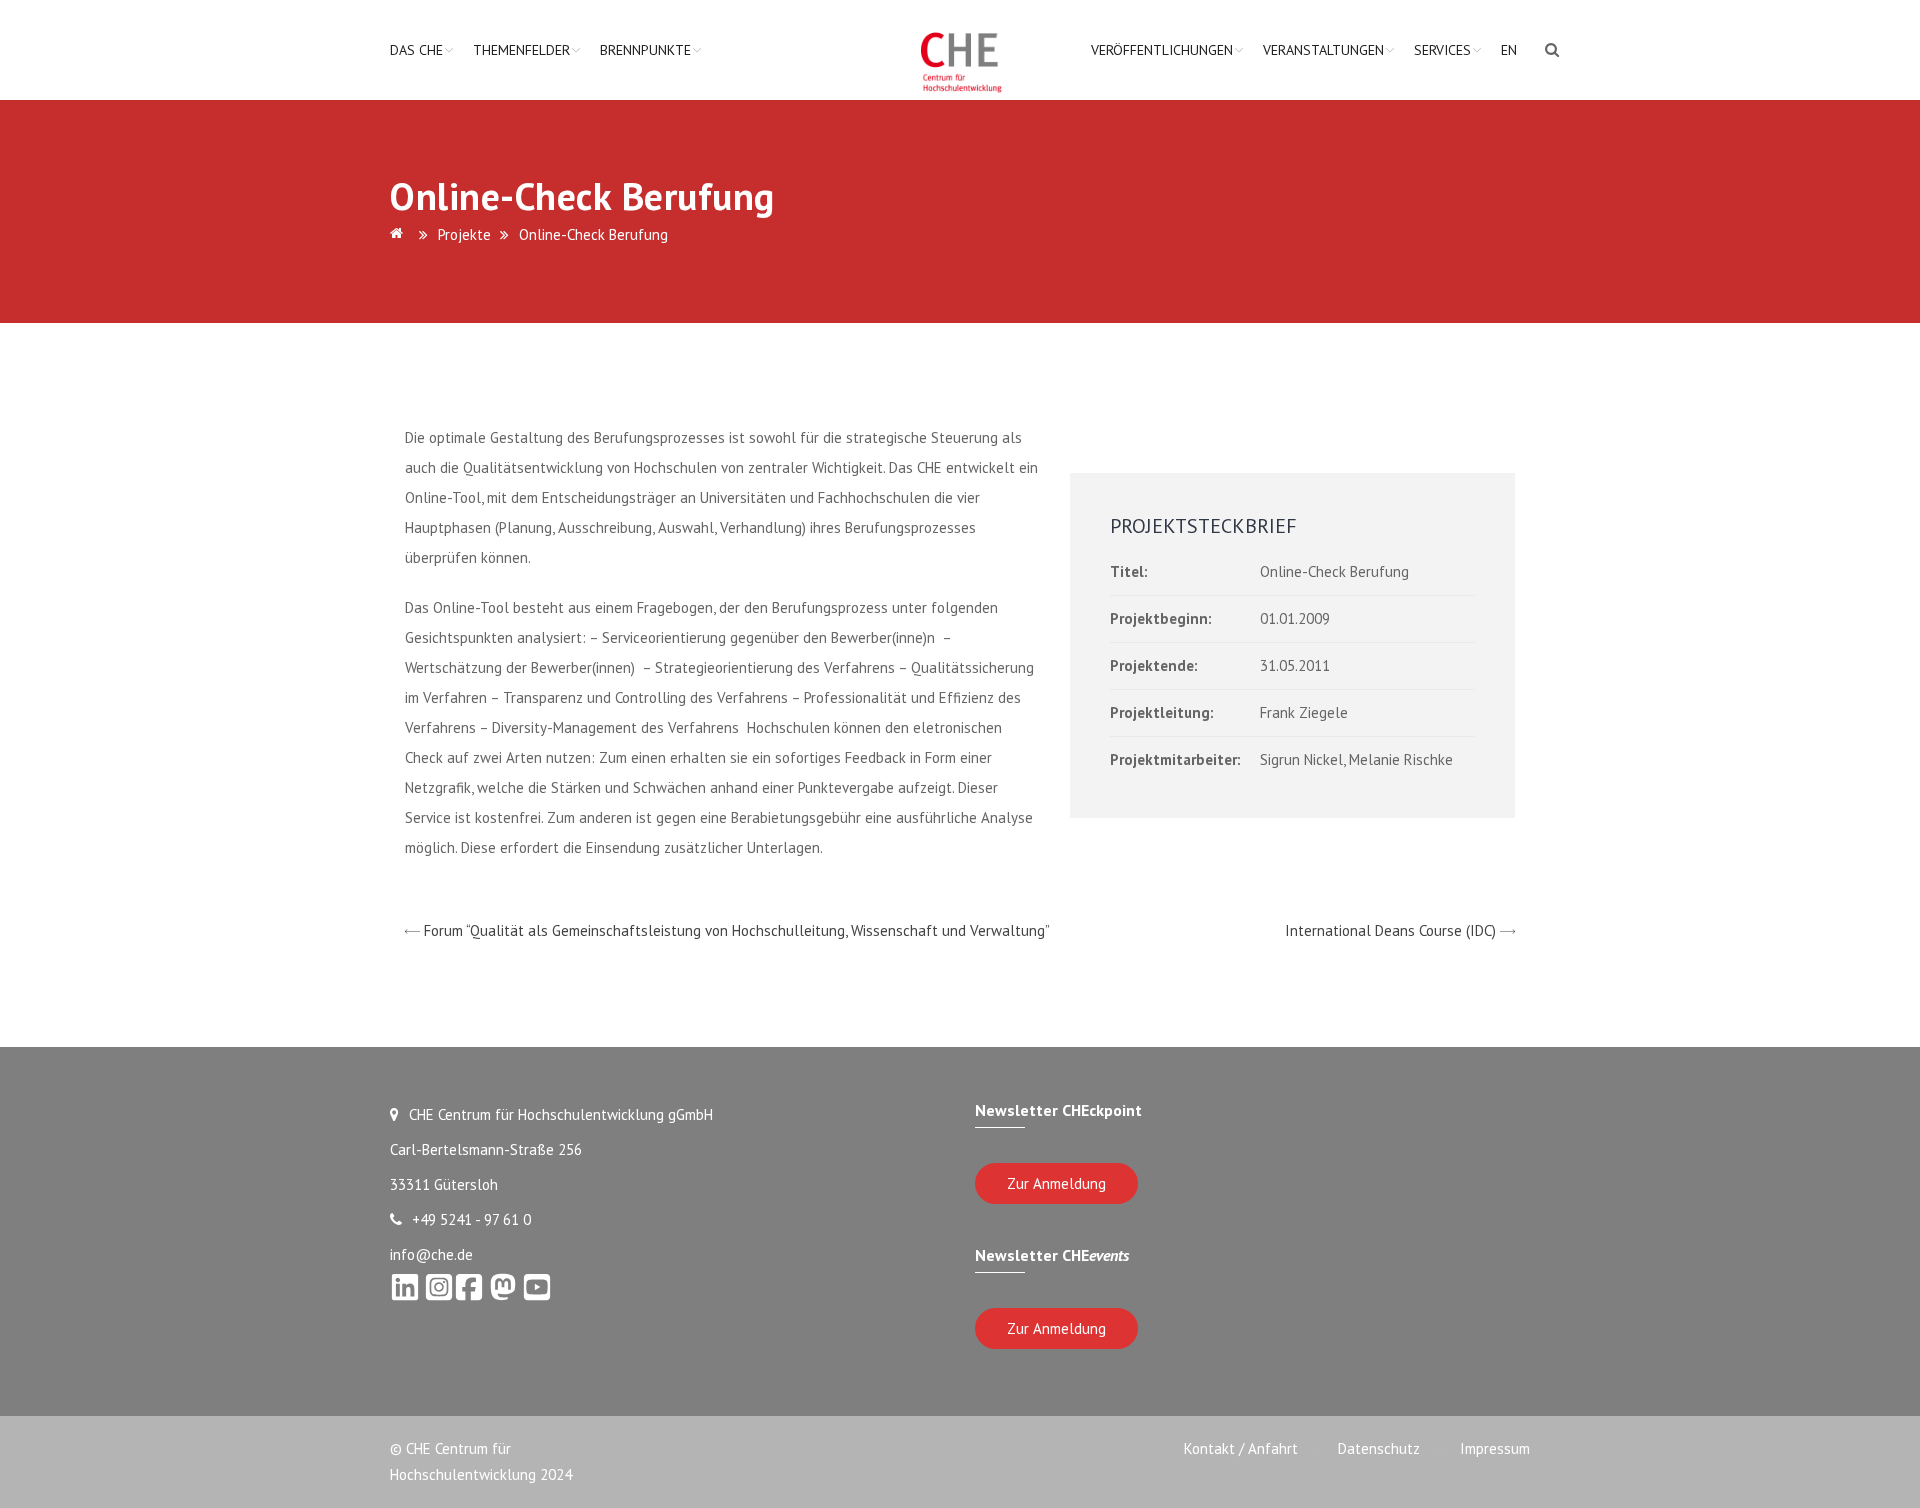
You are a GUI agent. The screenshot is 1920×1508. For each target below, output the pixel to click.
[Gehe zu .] (400, 234)
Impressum (1495, 1448)
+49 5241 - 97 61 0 (471, 1219)
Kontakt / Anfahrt (1241, 1448)
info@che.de (431, 1254)
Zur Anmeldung (1056, 1183)
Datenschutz (1379, 1448)
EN (1509, 50)
